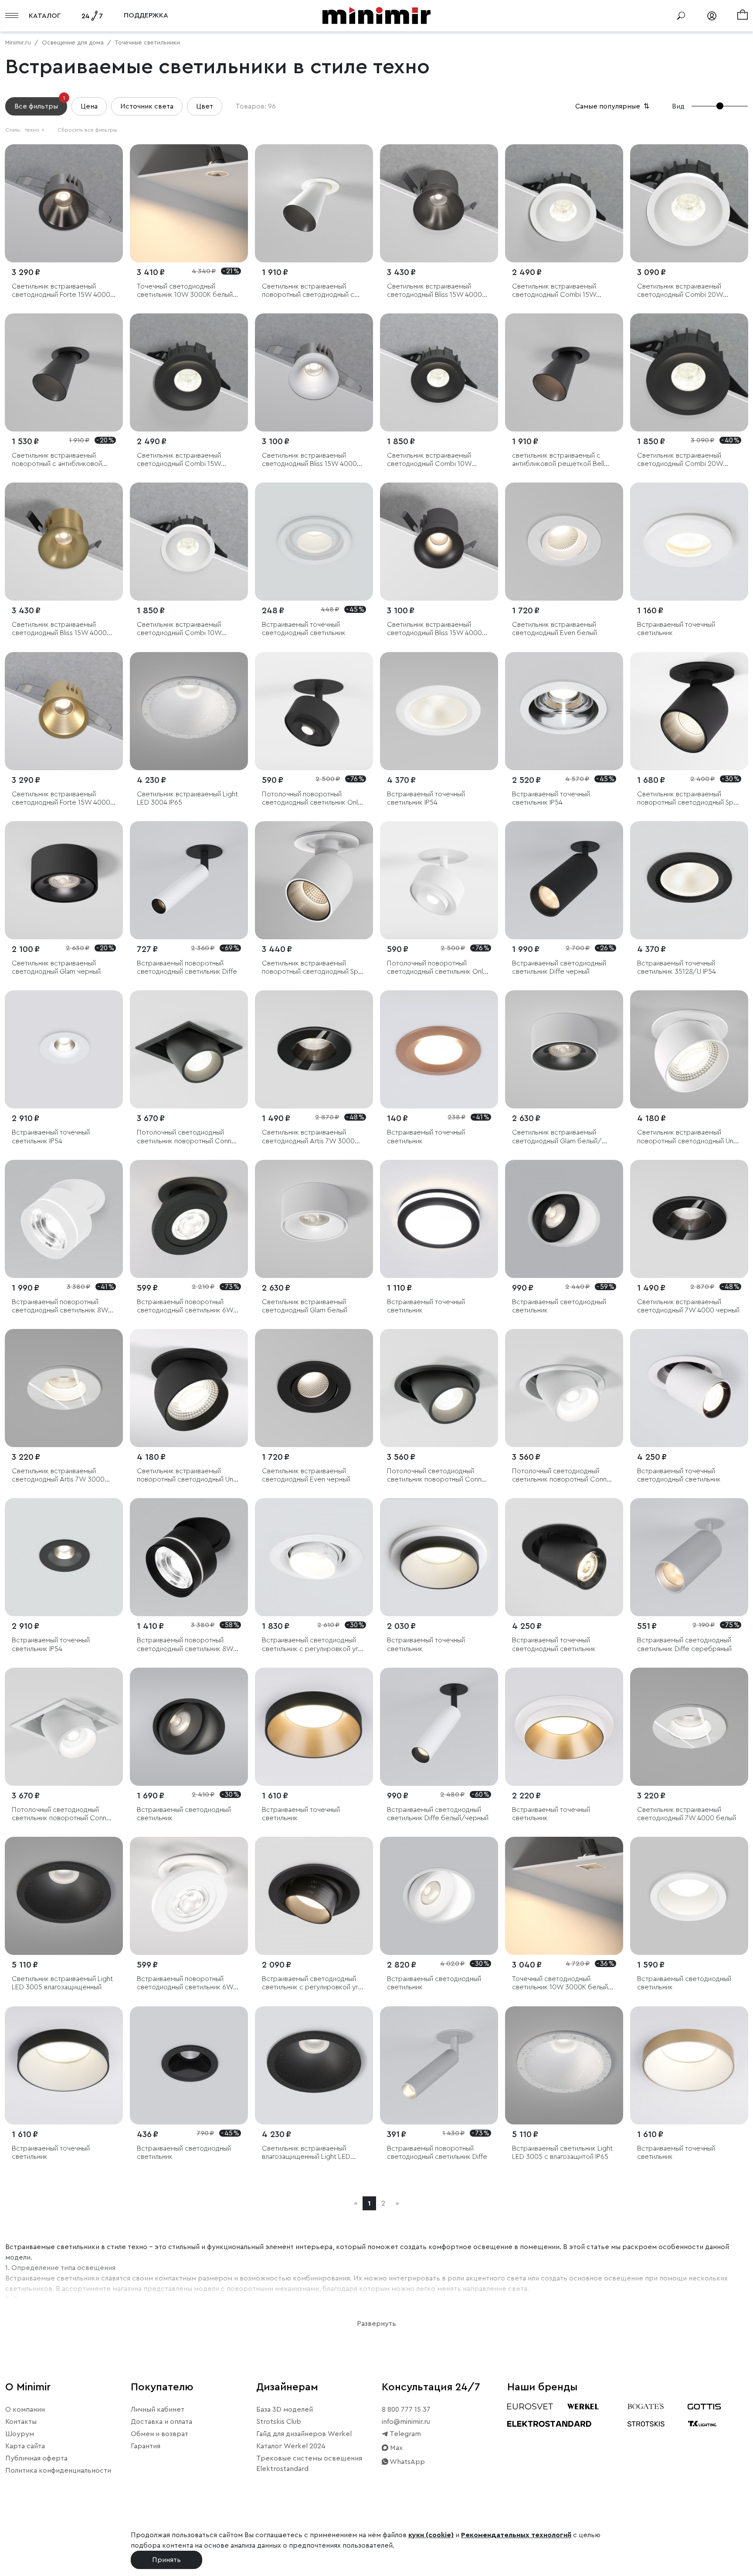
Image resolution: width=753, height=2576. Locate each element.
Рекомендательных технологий (516, 2535)
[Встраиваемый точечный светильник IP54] (439, 711)
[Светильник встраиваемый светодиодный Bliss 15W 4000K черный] (439, 542)
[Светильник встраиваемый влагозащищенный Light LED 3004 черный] (314, 2065)
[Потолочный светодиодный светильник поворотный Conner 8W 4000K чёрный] (189, 1049)
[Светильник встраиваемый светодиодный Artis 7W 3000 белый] (64, 1388)
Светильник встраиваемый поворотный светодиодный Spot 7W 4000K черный (689, 799)
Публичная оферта (36, 2458)
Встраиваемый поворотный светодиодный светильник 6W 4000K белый (185, 1983)
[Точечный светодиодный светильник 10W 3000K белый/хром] (189, 203)
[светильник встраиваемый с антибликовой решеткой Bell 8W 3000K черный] (564, 372)
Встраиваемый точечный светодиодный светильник (304, 629)
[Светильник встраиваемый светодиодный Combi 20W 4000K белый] (689, 203)
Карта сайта (25, 2446)
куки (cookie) (431, 2535)
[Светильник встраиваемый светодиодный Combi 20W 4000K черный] (689, 372)
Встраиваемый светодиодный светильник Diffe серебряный (684, 1644)
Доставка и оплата (161, 2422)
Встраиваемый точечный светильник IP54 (426, 798)
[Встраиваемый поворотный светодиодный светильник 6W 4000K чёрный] (189, 1219)
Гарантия (146, 2446)
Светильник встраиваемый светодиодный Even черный (306, 1475)
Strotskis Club (279, 2422)
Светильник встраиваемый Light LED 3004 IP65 (187, 798)
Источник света (147, 106)
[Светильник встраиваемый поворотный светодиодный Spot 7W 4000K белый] (314, 880)
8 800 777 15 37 (406, 2409)
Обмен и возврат (159, 2434)
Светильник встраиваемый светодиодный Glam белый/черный (557, 1137)
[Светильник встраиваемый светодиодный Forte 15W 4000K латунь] (64, 711)
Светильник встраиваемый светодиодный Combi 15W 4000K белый (554, 291)
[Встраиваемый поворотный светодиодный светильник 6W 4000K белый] (189, 1896)
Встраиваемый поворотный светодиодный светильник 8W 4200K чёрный (185, 1645)
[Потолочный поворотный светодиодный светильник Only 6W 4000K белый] (439, 880)
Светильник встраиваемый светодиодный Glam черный (56, 967)
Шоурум (20, 2434)
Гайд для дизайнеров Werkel (304, 2434)
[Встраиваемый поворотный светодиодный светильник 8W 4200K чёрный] (189, 1557)
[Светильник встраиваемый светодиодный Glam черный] (64, 880)
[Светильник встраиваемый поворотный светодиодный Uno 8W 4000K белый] (689, 1049)
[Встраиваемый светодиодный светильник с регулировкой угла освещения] (314, 1557)
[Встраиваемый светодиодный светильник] (564, 1219)
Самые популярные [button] (613, 106)
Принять (166, 2560)
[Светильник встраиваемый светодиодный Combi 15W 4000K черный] (189, 372)
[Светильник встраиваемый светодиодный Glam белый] (314, 1219)
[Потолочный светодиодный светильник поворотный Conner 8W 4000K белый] (564, 1388)
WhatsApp (407, 2462)
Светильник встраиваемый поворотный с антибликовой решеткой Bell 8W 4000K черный (57, 460)
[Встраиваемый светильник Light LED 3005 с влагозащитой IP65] (564, 2065)
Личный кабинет (158, 2409)
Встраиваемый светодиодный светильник (559, 1306)
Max (395, 2448)
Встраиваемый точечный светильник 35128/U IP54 (677, 967)
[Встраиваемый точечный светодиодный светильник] (314, 542)
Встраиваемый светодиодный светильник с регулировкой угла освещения (314, 1645)
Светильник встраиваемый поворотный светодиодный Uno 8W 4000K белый (687, 1137)
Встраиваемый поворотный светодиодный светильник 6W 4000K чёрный (185, 1307)
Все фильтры (40, 104)
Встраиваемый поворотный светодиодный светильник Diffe (187, 967)
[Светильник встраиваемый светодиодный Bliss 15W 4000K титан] (439, 203)
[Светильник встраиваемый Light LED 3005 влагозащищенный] (64, 1896)
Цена (89, 106)
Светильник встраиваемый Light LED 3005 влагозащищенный (62, 1983)
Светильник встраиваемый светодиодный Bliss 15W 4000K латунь (61, 629)
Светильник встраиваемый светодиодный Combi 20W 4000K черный (680, 460)
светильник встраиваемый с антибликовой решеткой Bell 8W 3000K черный (558, 460)
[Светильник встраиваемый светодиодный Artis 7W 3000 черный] (314, 1049)
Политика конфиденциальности (58, 2471)
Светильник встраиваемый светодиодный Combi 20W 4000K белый (680, 291)
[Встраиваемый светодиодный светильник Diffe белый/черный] (439, 1727)
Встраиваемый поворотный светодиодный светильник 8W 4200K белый (60, 1307)
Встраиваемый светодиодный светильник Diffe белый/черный (438, 1814)
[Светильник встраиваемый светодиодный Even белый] (564, 542)
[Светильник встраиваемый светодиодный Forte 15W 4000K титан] (64, 203)
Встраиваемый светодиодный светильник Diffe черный (559, 967)
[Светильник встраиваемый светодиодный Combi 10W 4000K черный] (439, 372)
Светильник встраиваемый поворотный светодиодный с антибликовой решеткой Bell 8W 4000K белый (308, 291)
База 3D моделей (285, 2409)
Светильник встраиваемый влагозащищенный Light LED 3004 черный (306, 2153)
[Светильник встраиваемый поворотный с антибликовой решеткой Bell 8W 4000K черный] (64, 372)
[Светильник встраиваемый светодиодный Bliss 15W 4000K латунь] (64, 542)
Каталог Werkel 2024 (291, 2446)
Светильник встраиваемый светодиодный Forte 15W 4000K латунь (63, 799)
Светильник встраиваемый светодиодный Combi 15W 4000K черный (179, 460)
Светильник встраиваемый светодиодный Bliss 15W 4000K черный (436, 629)
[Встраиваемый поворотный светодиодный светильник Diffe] (189, 880)
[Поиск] (681, 16)
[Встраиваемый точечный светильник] (689, 542)
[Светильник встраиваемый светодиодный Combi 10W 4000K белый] (189, 542)
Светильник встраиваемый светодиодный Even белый (555, 629)
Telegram (405, 2434)
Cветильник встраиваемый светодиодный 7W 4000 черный (688, 1306)
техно (35, 130)
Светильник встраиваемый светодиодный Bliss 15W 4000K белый (311, 460)
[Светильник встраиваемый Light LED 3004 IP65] (189, 711)
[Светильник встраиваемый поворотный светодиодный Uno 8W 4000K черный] (189, 1388)
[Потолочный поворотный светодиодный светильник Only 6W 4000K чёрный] (314, 711)
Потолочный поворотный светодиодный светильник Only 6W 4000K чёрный (312, 799)
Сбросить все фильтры (87, 130)
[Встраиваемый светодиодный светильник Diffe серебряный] (689, 1557)
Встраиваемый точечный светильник (676, 629)
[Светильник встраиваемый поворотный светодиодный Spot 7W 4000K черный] (689, 711)
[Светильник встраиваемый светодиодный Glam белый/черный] (564, 1049)
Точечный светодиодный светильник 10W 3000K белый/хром (187, 291)
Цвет (205, 106)
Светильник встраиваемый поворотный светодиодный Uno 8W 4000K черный (187, 1476)
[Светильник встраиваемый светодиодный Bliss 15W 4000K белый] (314, 372)
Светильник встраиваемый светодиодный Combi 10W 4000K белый (179, 629)
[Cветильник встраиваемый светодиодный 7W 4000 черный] (689, 1219)
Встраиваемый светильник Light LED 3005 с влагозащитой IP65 (562, 2153)
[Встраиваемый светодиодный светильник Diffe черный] (564, 880)
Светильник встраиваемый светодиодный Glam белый (305, 1306)
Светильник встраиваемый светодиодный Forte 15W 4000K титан (63, 291)
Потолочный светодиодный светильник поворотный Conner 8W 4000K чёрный (187, 1137)
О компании (25, 2409)
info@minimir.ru (406, 2422)
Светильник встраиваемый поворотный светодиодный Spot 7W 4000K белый (314, 968)
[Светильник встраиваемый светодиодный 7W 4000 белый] (689, 1727)
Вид (678, 106)
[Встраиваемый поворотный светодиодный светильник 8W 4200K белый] (64, 1219)
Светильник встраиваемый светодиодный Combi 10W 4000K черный (429, 460)
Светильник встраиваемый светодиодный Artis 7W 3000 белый (58, 1476)
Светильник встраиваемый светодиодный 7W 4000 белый (687, 1814)
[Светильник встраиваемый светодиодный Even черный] (314, 1388)
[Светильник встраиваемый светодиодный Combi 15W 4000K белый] (564, 203)
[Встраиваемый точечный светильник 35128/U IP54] (689, 880)
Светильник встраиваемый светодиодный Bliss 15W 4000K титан (436, 291)
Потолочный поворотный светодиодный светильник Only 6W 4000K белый (437, 968)
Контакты (21, 2422)
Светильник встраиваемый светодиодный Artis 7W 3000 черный (308, 1137)
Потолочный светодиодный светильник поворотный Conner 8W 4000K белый (563, 1476)
